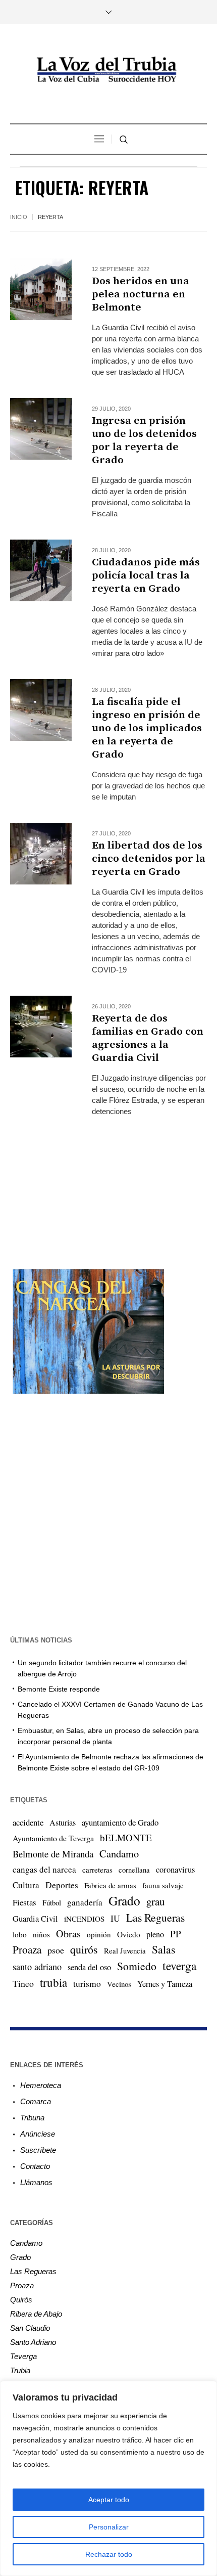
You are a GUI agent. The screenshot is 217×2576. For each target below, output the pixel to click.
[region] (108, 2478)
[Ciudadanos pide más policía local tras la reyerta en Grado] (41, 570)
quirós (84, 1949)
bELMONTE (126, 1837)
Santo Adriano (33, 2342)
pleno (155, 1934)
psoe (56, 1950)
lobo (20, 1934)
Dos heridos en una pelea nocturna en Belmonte (141, 294)
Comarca (36, 2101)
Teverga (23, 2356)
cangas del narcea (44, 1869)
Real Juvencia (125, 1950)
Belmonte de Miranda (53, 1854)
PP (176, 1934)
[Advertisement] (108, 1184)
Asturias (63, 1823)
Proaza (27, 1949)
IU (115, 1918)
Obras (68, 1934)
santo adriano (37, 1967)
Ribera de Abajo (36, 2314)
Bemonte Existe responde (59, 1689)
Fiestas (24, 1902)
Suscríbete (38, 2150)
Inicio (19, 217)
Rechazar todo (109, 2554)
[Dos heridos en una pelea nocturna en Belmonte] (41, 289)
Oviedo (129, 1934)
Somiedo (137, 1966)
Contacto (35, 2166)
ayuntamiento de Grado (120, 1822)
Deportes (62, 1885)
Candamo (119, 1853)
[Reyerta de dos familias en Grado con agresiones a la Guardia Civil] (41, 1027)
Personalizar (109, 2527)
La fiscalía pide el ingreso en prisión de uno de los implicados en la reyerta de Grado (147, 728)
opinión (99, 1934)
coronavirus (175, 1870)
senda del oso (89, 1967)
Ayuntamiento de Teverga (53, 1838)
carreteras (97, 1870)
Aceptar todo (109, 2500)
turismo (87, 1983)
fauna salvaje (163, 1885)
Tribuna (32, 2118)
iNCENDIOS (84, 1919)
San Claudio (30, 2328)
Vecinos (119, 1984)
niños (41, 1934)
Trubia (20, 2370)
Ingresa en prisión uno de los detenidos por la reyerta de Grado (144, 440)
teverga (179, 1966)
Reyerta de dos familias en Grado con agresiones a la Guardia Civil (148, 1038)
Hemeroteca (41, 2085)
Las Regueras (155, 1917)
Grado (124, 1900)
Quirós (21, 2300)
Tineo (23, 1983)
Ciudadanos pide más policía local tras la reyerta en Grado (146, 575)
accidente (28, 1822)
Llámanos (36, 2182)
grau (155, 1901)
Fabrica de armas (110, 1885)
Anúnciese (38, 2134)
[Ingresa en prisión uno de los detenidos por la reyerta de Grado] (41, 429)
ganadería (85, 1902)
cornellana (134, 1870)
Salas (164, 1949)
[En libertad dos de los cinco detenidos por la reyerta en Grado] (41, 854)
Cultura (26, 1885)
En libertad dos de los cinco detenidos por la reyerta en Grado (149, 859)
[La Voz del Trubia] (108, 70)
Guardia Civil (35, 1919)
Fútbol (52, 1902)
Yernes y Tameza (165, 1984)
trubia (53, 1982)
